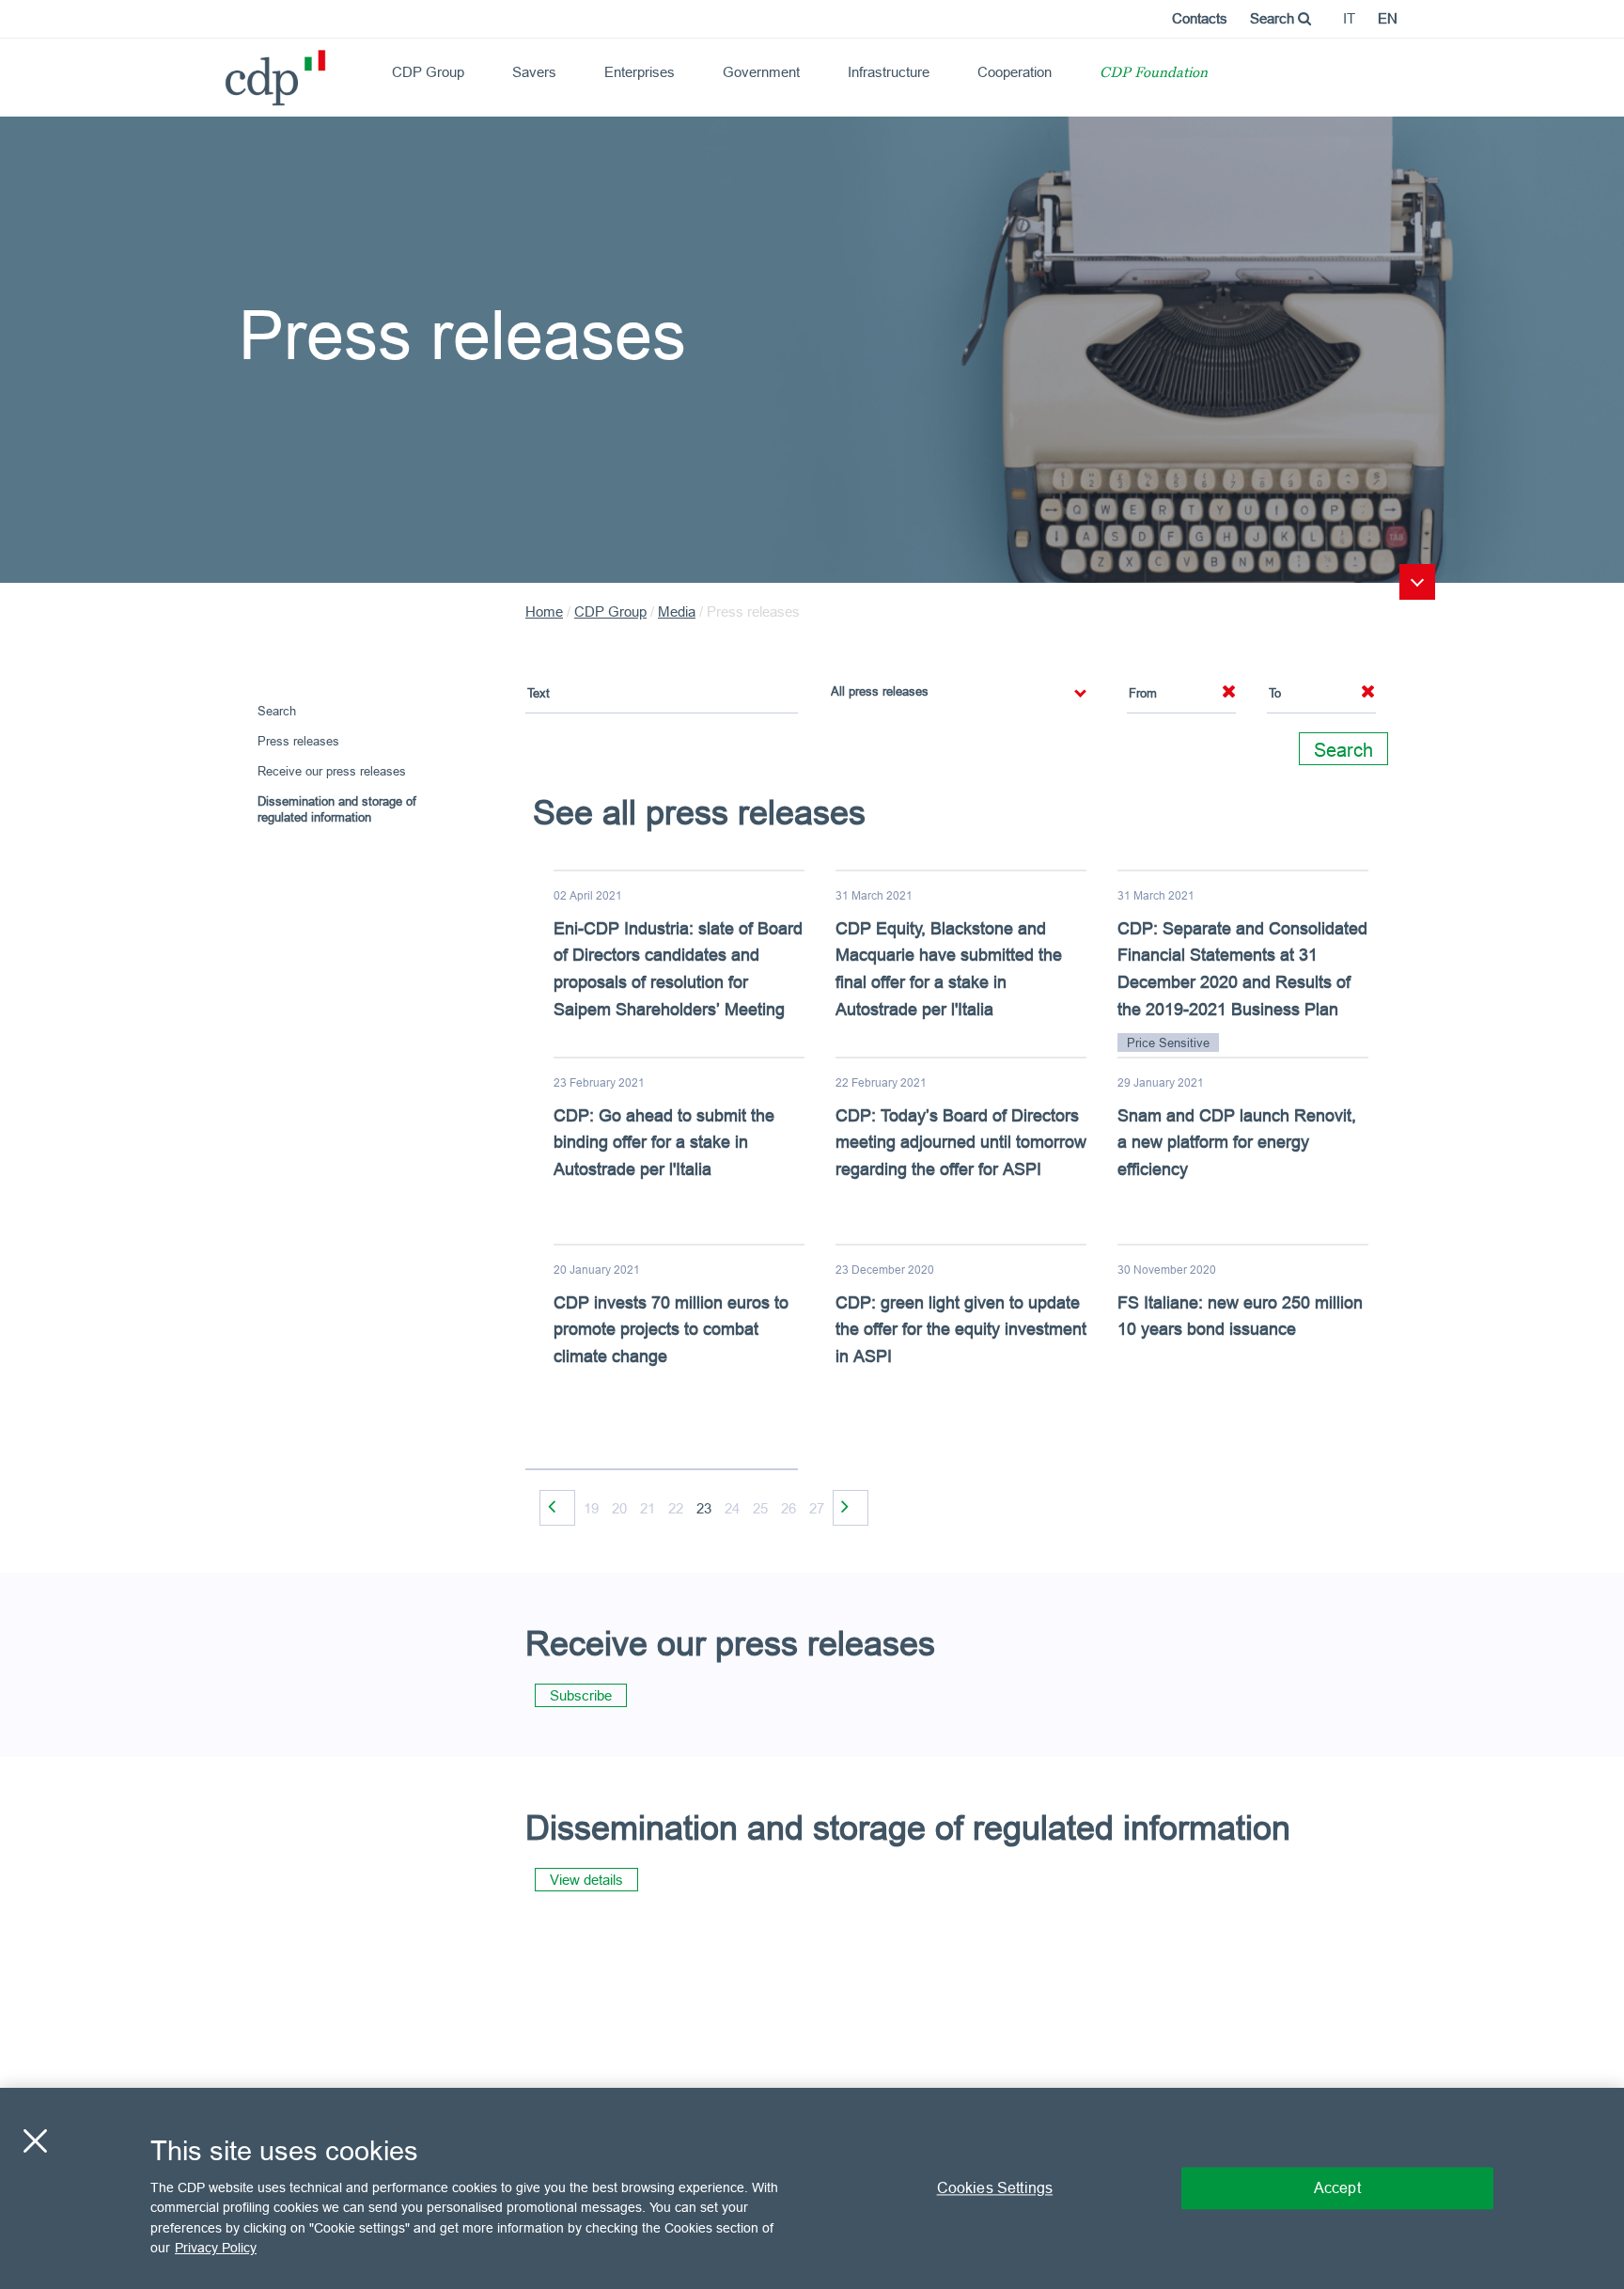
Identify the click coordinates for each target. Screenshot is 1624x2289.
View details (586, 1880)
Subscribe (581, 1695)
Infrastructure (889, 72)
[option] (962, 1160)
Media (677, 611)
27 (817, 1508)
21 (648, 1508)
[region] (812, 2188)
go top (1417, 582)
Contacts (1200, 18)
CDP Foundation (1154, 74)
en (1388, 18)
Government (761, 72)
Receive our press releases (332, 771)
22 (676, 1508)
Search (1274, 18)
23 (704, 1508)
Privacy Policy (216, 2248)
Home (544, 611)
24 (732, 1508)
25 (760, 1508)
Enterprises (640, 72)
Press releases (298, 741)
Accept (1337, 2187)
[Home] (233, 71)
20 (619, 1508)
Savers (534, 72)
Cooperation (1015, 72)
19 (591, 1508)
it (1349, 18)
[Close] (35, 2140)
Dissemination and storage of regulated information (337, 809)
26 (789, 1508)
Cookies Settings (995, 2187)
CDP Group (428, 72)
